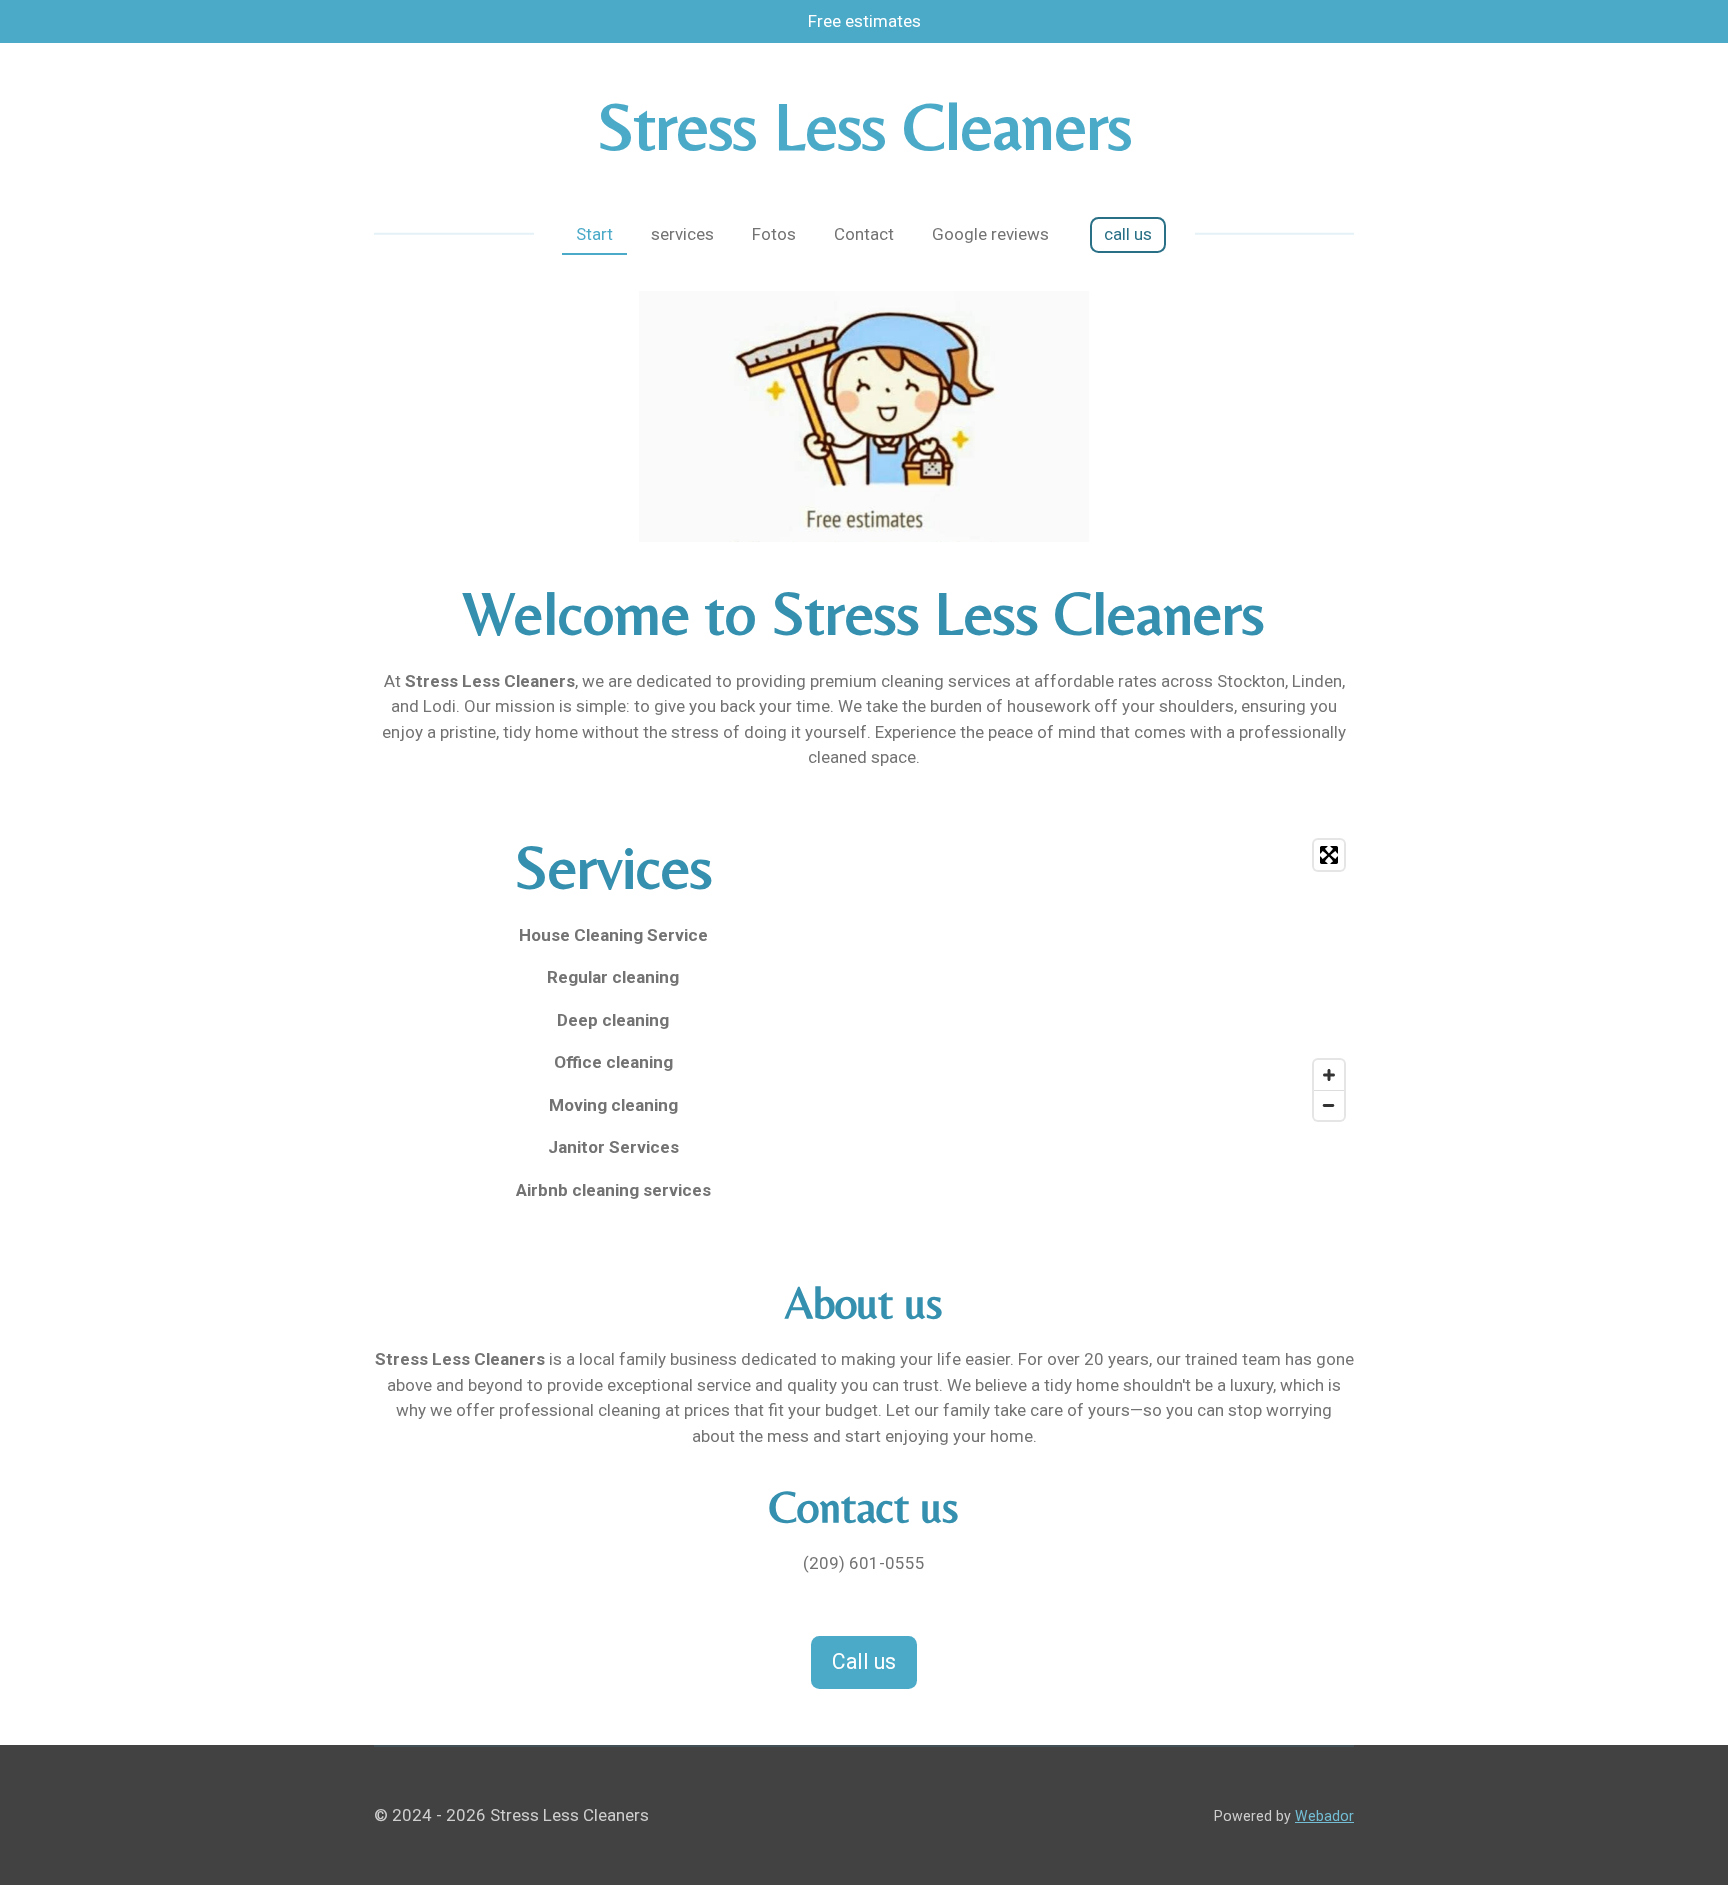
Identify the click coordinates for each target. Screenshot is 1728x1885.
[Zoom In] (1329, 1075)
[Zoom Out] (1329, 1105)
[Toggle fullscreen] (1329, 855)
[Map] (1115, 980)
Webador (1324, 1816)
